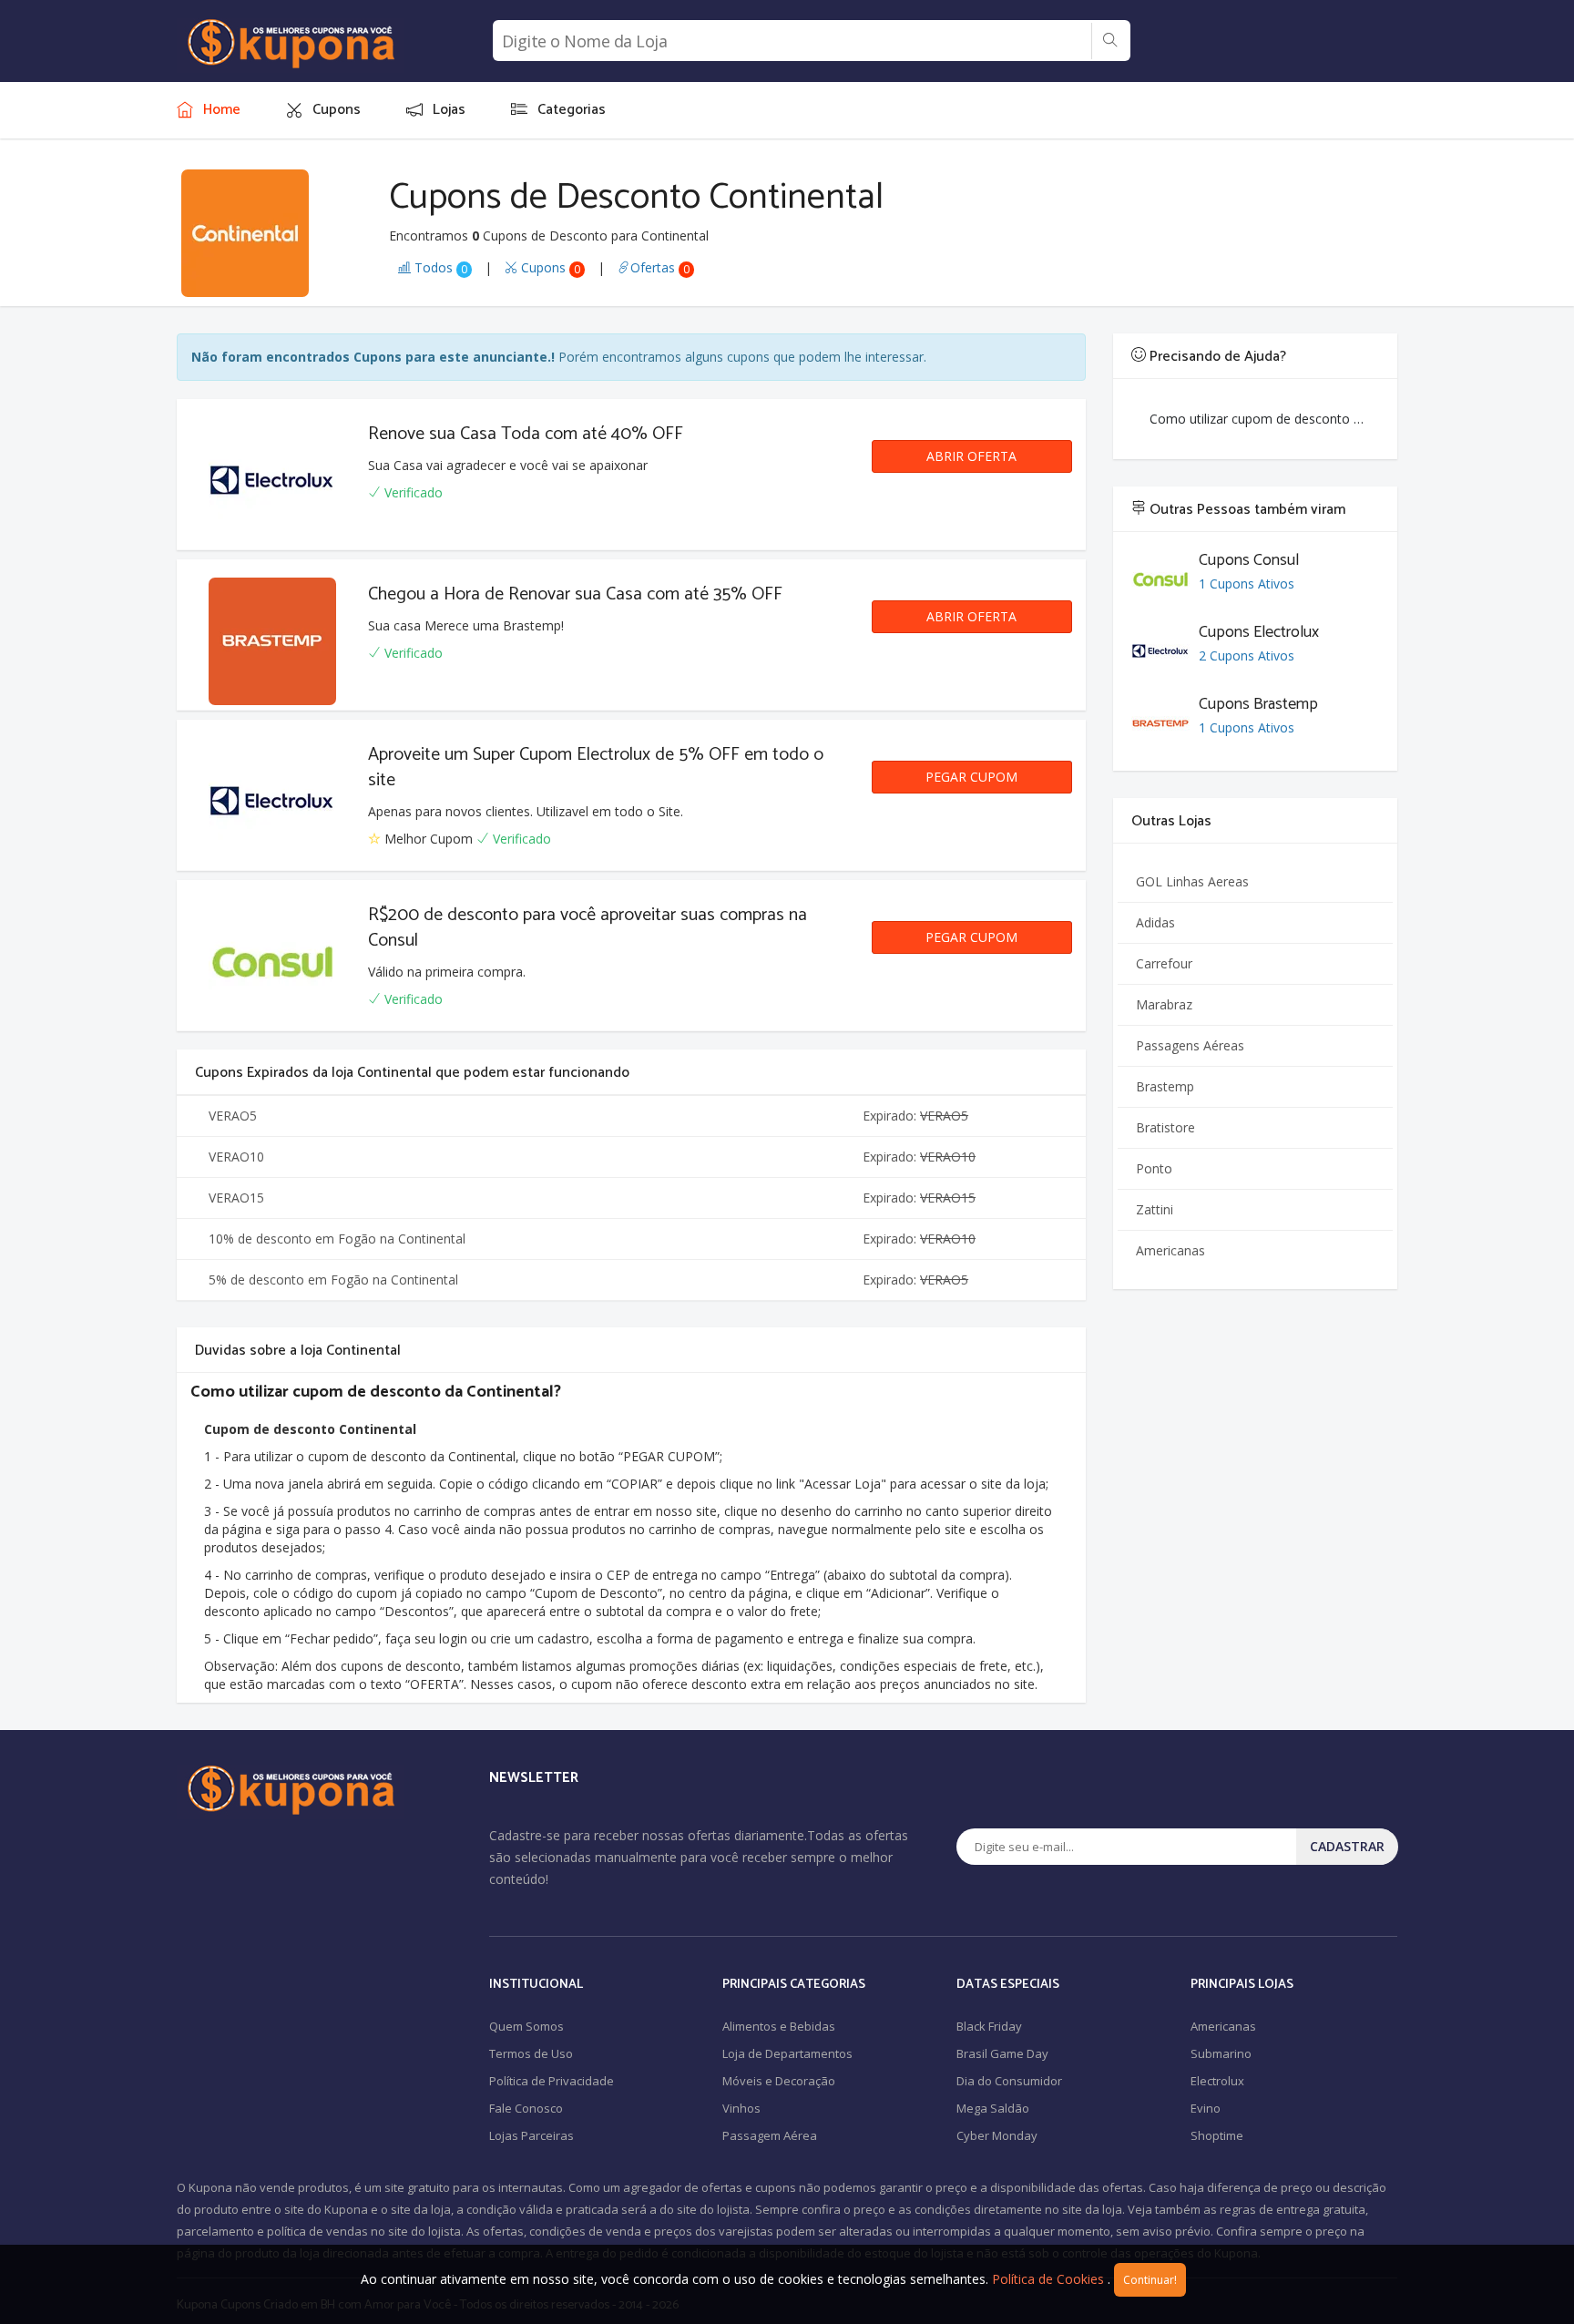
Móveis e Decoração (779, 2081)
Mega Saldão (993, 2108)
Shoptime (1217, 2135)
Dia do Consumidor (1009, 2081)
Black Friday (989, 2026)
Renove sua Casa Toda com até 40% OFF (526, 434)
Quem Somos (526, 2026)
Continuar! (1150, 2280)
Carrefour (1164, 963)
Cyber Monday (997, 2135)
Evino (1206, 2108)
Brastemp (1165, 1086)
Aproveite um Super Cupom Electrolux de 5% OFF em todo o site (596, 768)
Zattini (1155, 1209)
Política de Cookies (1048, 2279)
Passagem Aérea (770, 2135)
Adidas (1155, 922)
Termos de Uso (531, 2053)
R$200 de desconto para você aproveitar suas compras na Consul (588, 928)
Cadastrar (1347, 1846)
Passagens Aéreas (1190, 1045)
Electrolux (1217, 2081)
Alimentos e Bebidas (779, 2026)
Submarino (1221, 2053)
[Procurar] (1110, 41)
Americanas (1170, 1250)
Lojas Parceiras (531, 2135)
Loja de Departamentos (787, 2053)
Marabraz (1164, 1004)
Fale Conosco (526, 2108)
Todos (439, 267)
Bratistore (1165, 1127)
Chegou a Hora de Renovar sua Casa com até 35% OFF (575, 594)
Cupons (549, 267)
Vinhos (741, 2108)
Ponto (1154, 1168)
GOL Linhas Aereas (1192, 881)
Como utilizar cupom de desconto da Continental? (1265, 419)
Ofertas (660, 267)
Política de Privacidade (552, 2081)
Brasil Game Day (1002, 2053)
